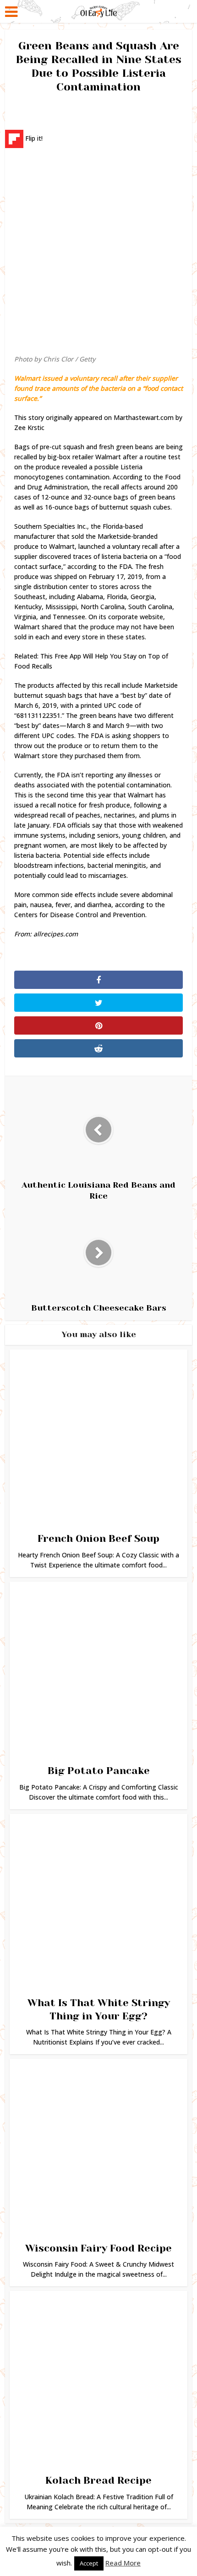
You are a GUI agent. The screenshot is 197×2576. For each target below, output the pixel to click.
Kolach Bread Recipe (98, 2480)
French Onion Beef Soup (98, 1538)
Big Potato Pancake (99, 1771)
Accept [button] (89, 2563)
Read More (123, 2563)
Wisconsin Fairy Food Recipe (98, 2248)
